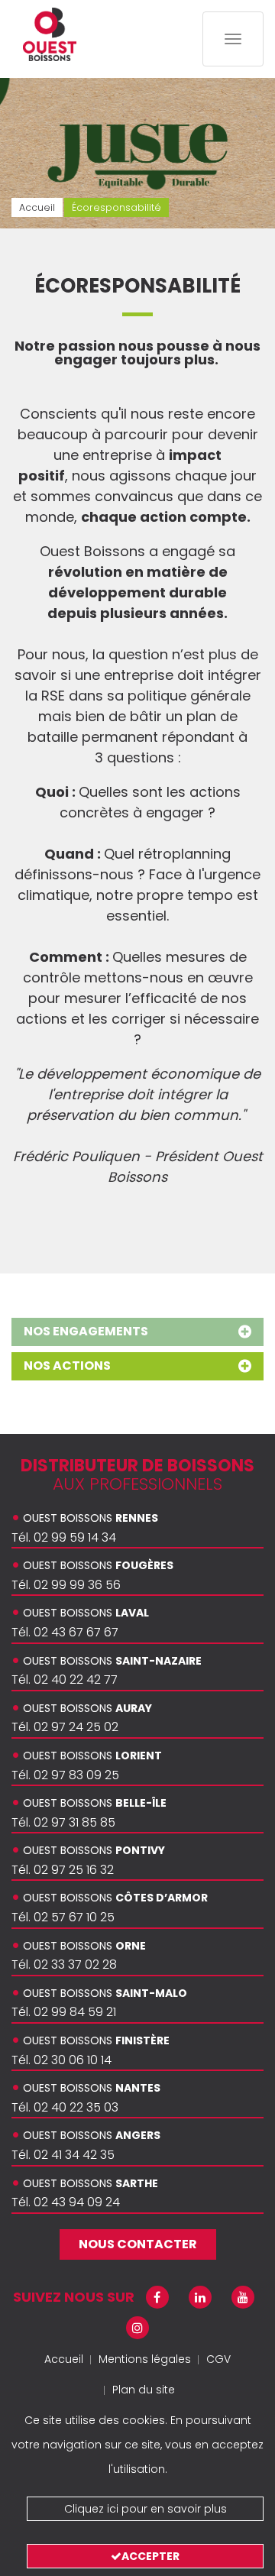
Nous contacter (138, 2244)
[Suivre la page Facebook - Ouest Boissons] (157, 2298)
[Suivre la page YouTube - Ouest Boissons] (243, 2298)
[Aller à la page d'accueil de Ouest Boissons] (50, 34)
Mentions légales (145, 2359)
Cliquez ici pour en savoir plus (146, 2509)
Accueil (64, 2359)
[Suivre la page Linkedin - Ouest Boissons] (200, 2298)
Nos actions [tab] (67, 1366)
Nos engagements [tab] (86, 1331)
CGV (218, 2359)
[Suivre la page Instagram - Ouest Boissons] (137, 2328)
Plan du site (144, 2390)
